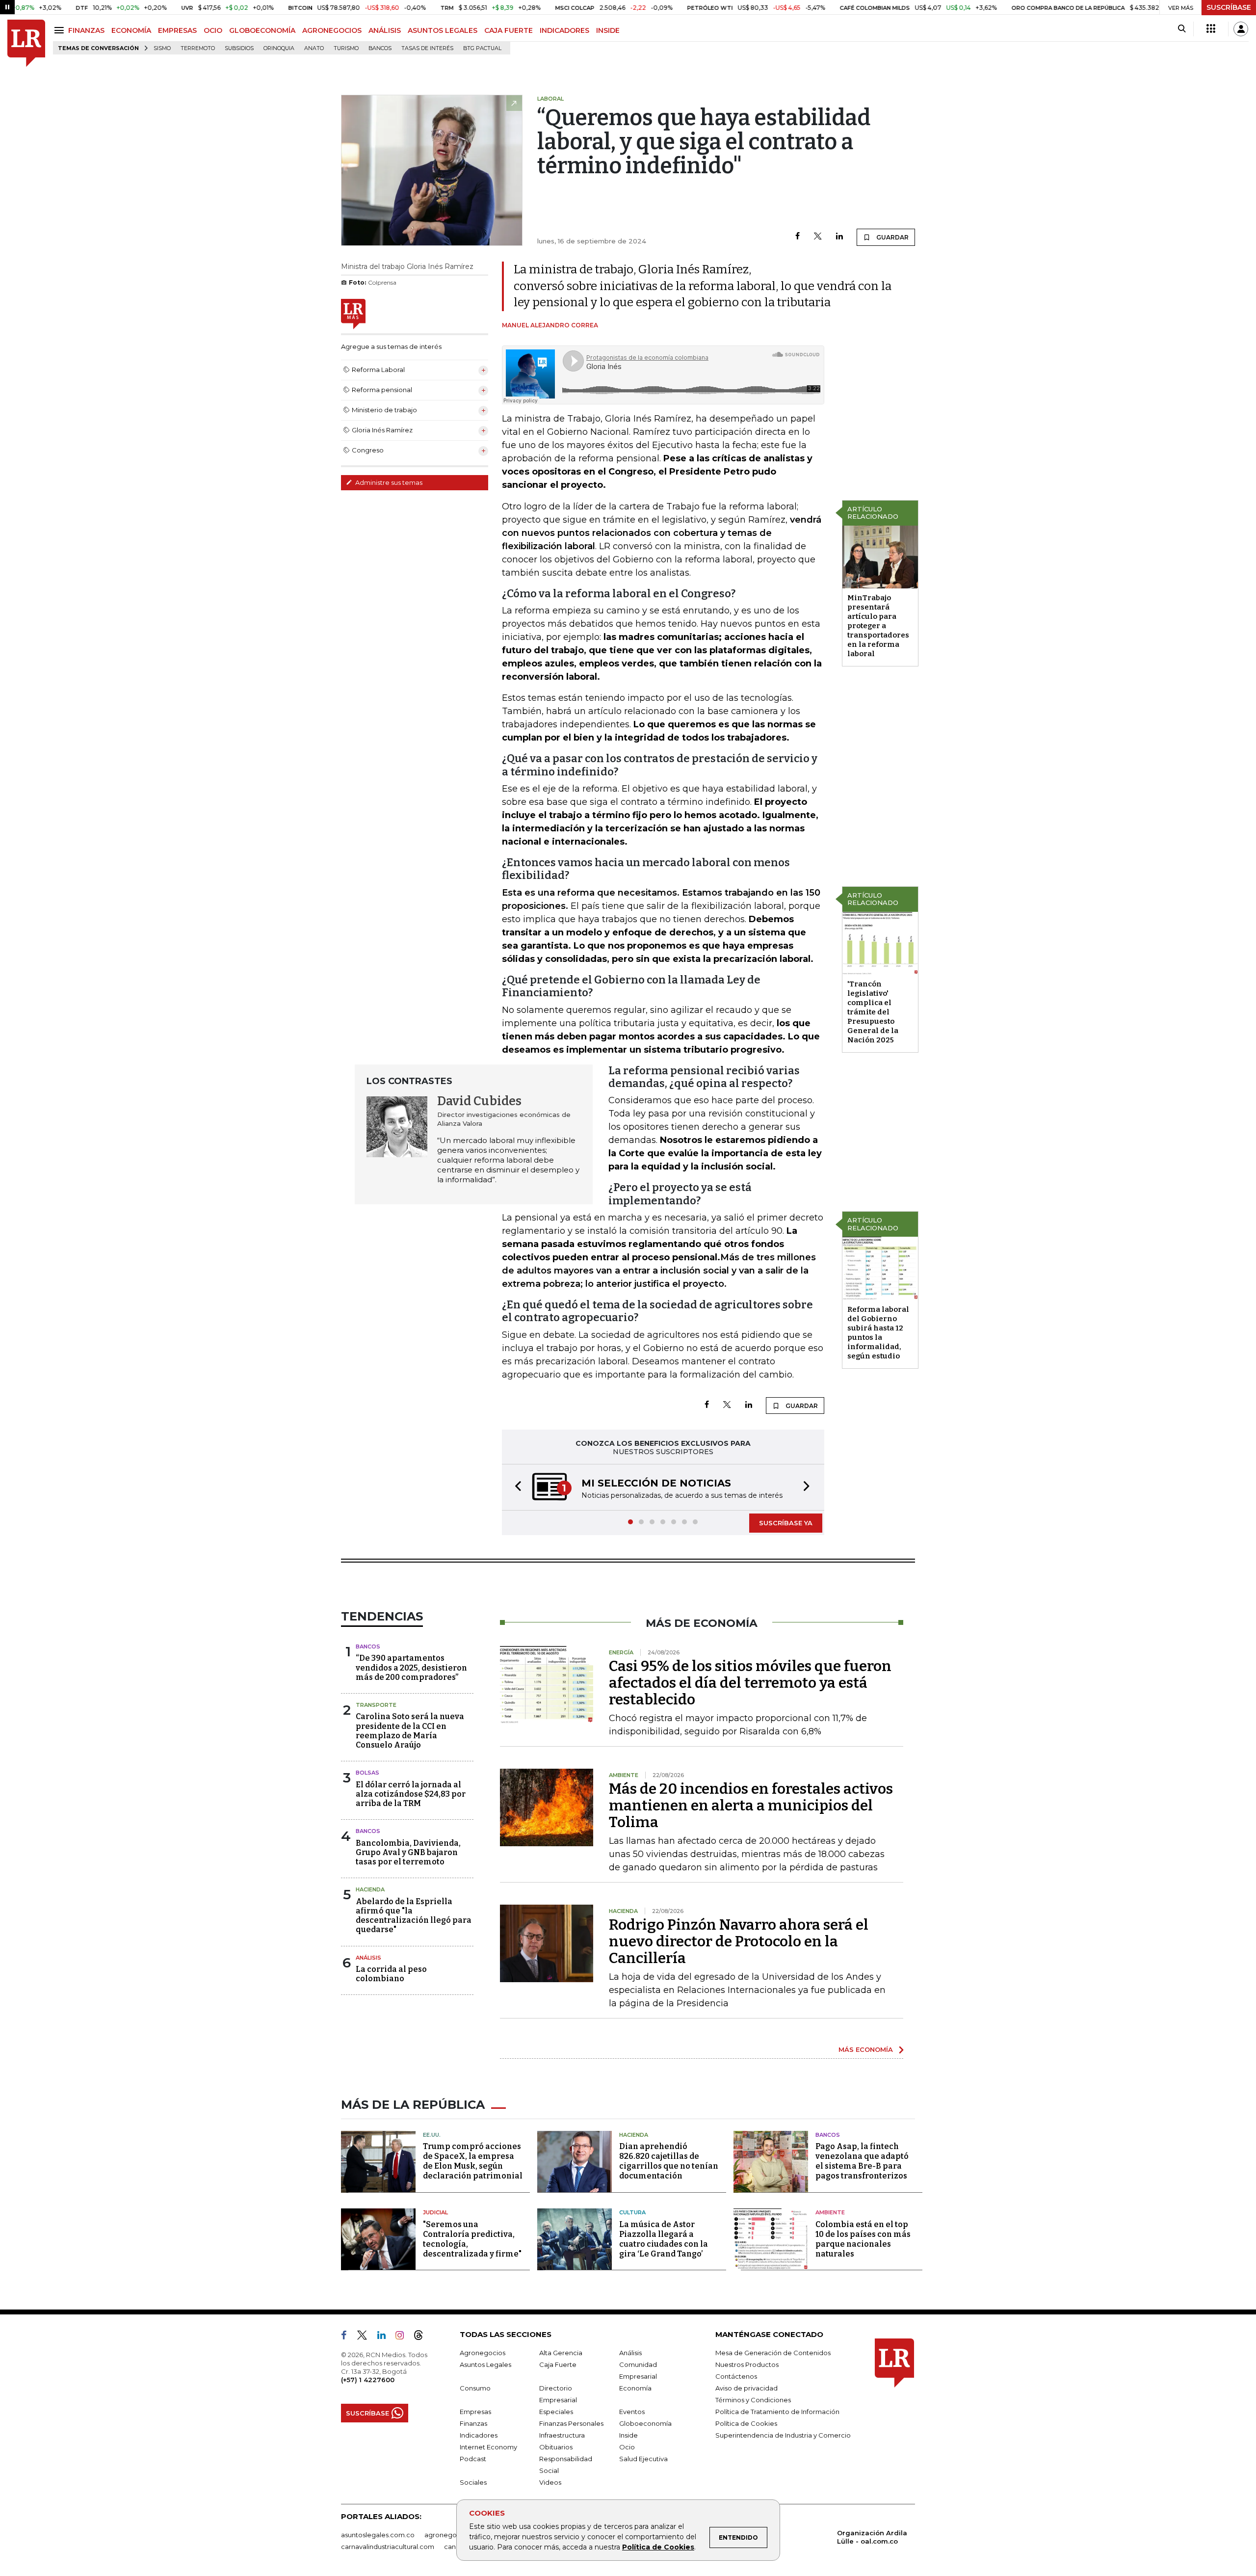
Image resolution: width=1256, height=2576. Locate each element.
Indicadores (479, 2435)
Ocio (627, 2447)
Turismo (346, 48)
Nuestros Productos (747, 2364)
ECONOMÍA (131, 30)
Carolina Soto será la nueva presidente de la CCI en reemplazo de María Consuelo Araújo (410, 1731)
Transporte (376, 1705)
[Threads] (422, 2337)
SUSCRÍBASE (1229, 7)
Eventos (632, 2412)
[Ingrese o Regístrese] (1241, 29)
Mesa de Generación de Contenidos (773, 2353)
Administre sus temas (388, 482)
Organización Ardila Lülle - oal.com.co (872, 2537)
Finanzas (473, 2423)
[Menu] (61, 30)
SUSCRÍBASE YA (786, 1523)
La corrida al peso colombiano (391, 1974)
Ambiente (830, 2212)
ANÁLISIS (385, 30)
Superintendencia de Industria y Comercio (783, 2435)
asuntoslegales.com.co (378, 2535)
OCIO (213, 30)
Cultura (632, 2212)
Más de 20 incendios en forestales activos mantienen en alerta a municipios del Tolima (751, 1806)
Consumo (475, 2388)
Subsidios (239, 48)
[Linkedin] (839, 237)
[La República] (26, 43)
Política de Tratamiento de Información (777, 2412)
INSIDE (608, 30)
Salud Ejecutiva (643, 2459)
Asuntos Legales (485, 2364)
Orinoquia (279, 48)
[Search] (1182, 29)
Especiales (556, 2412)
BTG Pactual (482, 48)
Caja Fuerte (558, 2364)
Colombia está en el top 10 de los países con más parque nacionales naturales (863, 2239)
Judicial (435, 2212)
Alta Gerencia (561, 2353)
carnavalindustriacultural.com (388, 2547)
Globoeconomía (645, 2423)
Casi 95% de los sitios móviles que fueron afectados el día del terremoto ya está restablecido (750, 1683)
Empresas (475, 2412)
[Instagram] (404, 2337)
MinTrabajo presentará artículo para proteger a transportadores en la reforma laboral (878, 626)
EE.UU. (432, 2135)
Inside (628, 2435)
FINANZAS (86, 30)
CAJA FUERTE (509, 30)
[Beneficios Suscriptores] (1211, 29)
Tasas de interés (427, 48)
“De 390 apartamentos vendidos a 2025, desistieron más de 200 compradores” (411, 1667)
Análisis (368, 1958)
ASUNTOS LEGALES (443, 30)
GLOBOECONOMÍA (262, 30)
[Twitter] (818, 237)
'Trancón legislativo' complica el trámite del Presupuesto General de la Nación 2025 (873, 1012)
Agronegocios (483, 2353)
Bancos (380, 48)
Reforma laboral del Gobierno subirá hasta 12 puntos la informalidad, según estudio (878, 1333)
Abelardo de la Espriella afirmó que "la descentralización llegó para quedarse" (414, 1916)
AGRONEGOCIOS (332, 30)
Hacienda (370, 1889)
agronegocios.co (452, 2535)
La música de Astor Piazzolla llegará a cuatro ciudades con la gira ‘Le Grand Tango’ (664, 2239)
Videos (550, 2482)
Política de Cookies (658, 2547)
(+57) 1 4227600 (368, 2380)
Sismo (162, 48)
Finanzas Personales (571, 2423)
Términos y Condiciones (753, 2400)
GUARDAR (892, 237)
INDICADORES (564, 30)
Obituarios (556, 2447)
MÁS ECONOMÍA (866, 2049)
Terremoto (198, 48)
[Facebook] (798, 237)
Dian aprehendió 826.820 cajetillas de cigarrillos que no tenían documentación (669, 2161)
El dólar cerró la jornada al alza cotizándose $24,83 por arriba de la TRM (411, 1794)
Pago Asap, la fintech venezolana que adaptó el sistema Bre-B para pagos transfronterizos (862, 2161)
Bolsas (367, 1773)
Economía (635, 2388)
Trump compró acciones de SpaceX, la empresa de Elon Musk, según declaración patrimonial (473, 2161)
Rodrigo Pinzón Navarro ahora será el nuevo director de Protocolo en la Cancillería (739, 1941)
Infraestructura (562, 2435)
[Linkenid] (385, 2337)
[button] (515, 1487)
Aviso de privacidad (746, 2388)
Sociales (473, 2482)
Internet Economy (488, 2447)
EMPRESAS (177, 30)
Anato (314, 48)
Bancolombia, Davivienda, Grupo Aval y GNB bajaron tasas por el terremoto (408, 1852)
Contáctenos (736, 2376)
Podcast (473, 2459)
